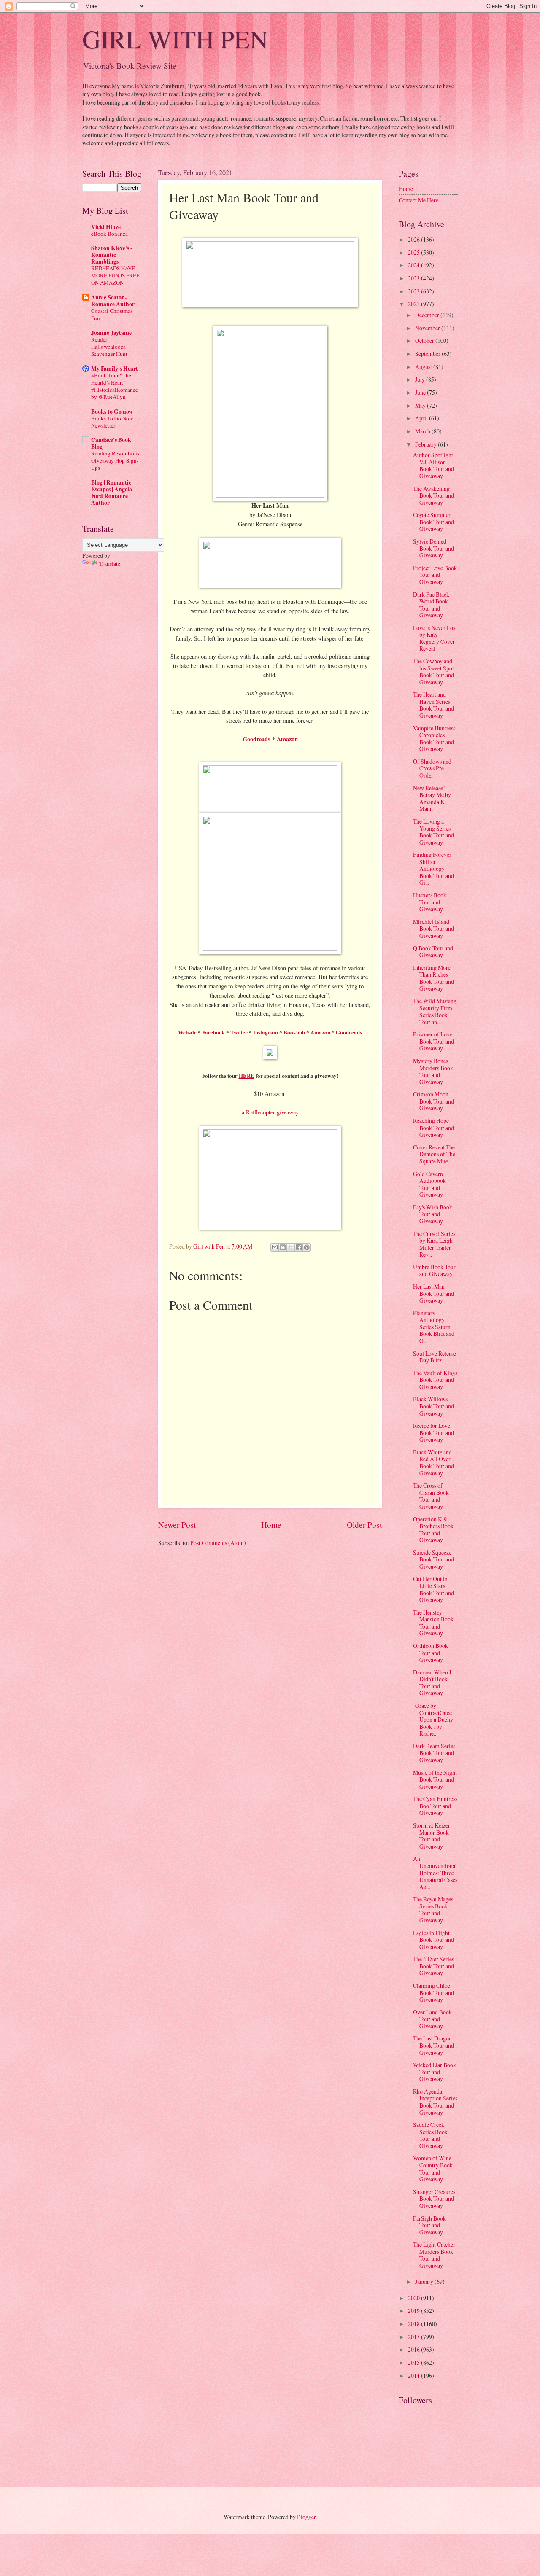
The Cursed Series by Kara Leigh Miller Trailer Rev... (434, 1244)
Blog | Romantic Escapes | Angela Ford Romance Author (112, 493)
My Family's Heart (115, 369)
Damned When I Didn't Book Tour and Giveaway (432, 1683)
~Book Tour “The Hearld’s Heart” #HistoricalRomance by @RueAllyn (115, 386)
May (421, 405)
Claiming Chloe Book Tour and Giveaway (433, 1992)
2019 (414, 2311)
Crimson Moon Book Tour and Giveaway (433, 1101)
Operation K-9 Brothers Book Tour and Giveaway (433, 1530)
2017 (414, 2337)
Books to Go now (112, 412)
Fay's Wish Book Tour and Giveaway (433, 1214)
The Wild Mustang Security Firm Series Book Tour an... (435, 1011)
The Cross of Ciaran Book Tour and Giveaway (431, 1496)
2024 (414, 265)
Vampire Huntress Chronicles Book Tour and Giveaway (434, 739)
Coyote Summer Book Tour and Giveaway (433, 522)
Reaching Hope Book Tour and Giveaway (433, 1128)
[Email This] (275, 1247)
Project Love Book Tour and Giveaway (435, 575)
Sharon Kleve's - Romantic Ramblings (112, 255)
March (423, 431)
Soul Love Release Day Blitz (435, 1357)
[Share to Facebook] (299, 1247)
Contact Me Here (418, 200)
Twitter (239, 1032)
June (421, 392)
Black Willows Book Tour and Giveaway (433, 1406)
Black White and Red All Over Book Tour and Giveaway (433, 1463)
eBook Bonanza (109, 234)
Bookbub (294, 1032)
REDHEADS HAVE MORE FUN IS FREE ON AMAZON (115, 275)
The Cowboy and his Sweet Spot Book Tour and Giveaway (433, 672)
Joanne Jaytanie (111, 333)
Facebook (213, 1032)
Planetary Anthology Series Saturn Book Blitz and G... (434, 1327)
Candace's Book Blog (111, 443)
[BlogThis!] (283, 1247)
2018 (414, 2324)
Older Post (364, 1525)
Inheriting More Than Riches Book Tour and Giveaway (433, 978)
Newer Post (177, 1525)
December (428, 315)
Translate (110, 564)
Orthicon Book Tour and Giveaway (431, 1653)
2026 (414, 239)
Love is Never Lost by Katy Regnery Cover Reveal (435, 638)
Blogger (306, 2517)
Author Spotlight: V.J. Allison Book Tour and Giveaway (434, 465)
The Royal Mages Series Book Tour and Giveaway (433, 1910)
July (421, 379)
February (427, 444)
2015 (414, 2362)
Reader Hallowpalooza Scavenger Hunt (109, 347)
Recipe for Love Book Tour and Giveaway (433, 1432)
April (422, 418)
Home (271, 1525)
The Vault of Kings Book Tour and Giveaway (435, 1380)
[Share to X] (291, 1247)
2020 (414, 2298)
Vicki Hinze (106, 227)
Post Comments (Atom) (218, 1543)
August (424, 367)
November (428, 328)
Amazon (287, 739)
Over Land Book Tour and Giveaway (432, 2019)
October (425, 341)
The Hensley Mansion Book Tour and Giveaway (433, 1623)
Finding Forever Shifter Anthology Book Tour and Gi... (433, 868)
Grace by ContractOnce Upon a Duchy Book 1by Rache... (433, 1719)
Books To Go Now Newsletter (112, 422)
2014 (414, 2375)
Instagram (266, 1032)
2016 (414, 2349)
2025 (414, 252)
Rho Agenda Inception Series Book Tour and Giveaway (435, 2102)
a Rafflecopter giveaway (270, 1112)
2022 (414, 291)
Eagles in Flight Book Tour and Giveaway (433, 1940)
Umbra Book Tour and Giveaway (434, 1271)
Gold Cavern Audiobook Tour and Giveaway (429, 1184)
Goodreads (256, 739)
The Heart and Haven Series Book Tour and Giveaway (433, 705)
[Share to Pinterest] (307, 1247)
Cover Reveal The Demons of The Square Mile (434, 1154)
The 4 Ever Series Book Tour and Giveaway (433, 1966)
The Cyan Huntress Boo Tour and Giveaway (435, 1806)
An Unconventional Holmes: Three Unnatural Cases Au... (435, 1872)
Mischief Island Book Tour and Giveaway (433, 929)
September (428, 354)
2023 (414, 278)
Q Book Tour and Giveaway (433, 952)
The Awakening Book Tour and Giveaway (433, 495)
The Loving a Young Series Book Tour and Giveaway (433, 832)
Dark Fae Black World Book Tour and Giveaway (431, 605)
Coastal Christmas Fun (112, 314)
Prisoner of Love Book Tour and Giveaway (433, 1041)
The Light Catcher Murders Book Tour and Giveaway (434, 2255)
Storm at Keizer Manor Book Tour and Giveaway (432, 1836)
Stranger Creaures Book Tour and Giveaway (434, 2199)
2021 (414, 304)
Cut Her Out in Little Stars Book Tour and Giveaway (433, 1589)
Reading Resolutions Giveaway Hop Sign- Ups (115, 460)
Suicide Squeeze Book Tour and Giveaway (433, 1559)
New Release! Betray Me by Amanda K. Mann (432, 798)
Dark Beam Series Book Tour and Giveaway (434, 1753)
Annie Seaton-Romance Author (113, 301)
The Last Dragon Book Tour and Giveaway (433, 2045)
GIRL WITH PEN (175, 39)
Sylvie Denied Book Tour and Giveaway (433, 548)
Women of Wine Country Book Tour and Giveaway (433, 2168)
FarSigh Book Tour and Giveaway (429, 2225)
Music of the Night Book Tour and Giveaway (435, 1779)
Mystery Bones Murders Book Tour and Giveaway (433, 1071)
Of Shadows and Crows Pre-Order (432, 768)
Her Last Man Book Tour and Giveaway (433, 1293)
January (425, 2281)
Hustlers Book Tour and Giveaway (430, 902)
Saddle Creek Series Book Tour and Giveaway (430, 2135)
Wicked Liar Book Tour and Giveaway (435, 2072)
